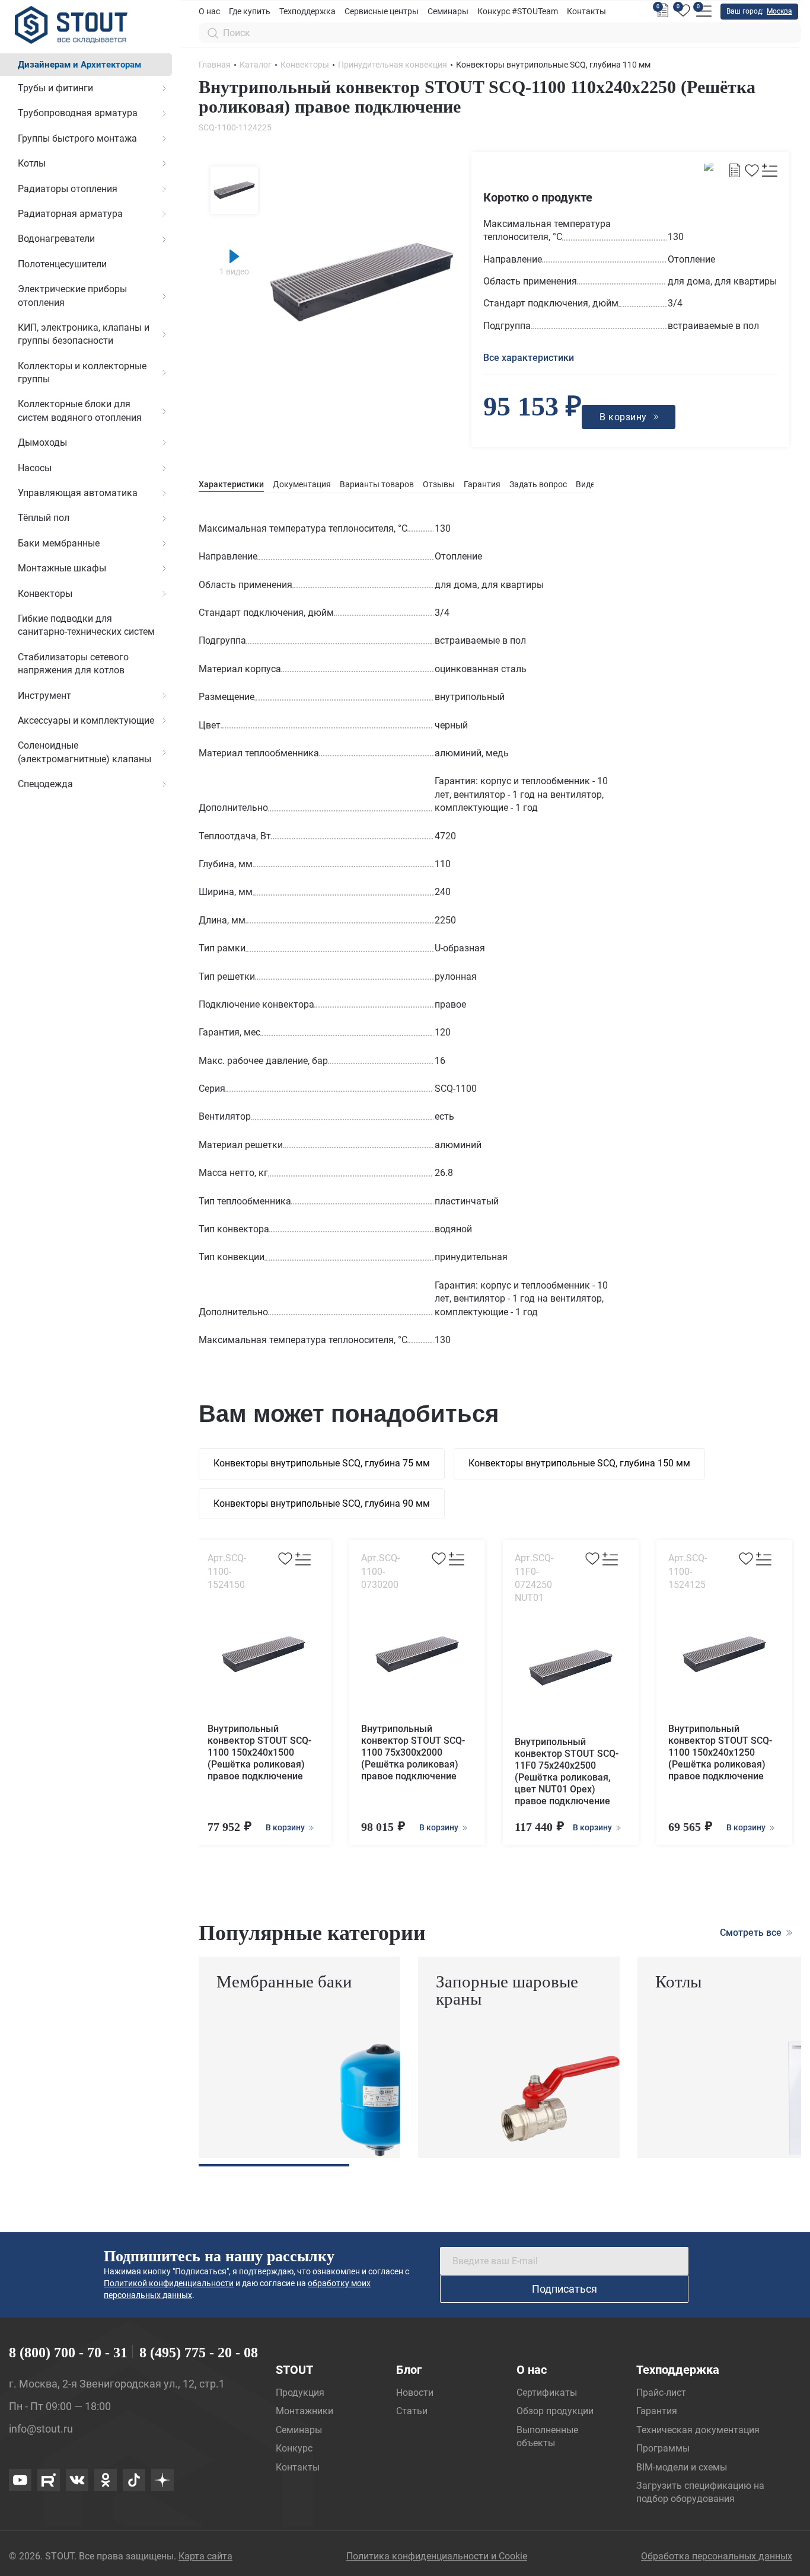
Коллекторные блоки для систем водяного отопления (80, 410)
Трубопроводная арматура (78, 113)
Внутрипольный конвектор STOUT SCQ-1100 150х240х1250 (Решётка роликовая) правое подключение (720, 1752)
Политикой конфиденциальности (169, 2283)
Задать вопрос (538, 484)
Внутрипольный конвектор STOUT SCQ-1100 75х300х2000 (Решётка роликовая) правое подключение (413, 1752)
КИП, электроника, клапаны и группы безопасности (84, 334)
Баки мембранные (59, 543)
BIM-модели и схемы (682, 2467)
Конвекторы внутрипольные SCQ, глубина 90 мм (322, 1503)
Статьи (412, 2411)
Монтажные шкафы (62, 568)
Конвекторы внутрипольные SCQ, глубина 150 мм (579, 1463)
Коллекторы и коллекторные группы (82, 373)
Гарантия (482, 484)
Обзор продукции (555, 2411)
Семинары (448, 11)
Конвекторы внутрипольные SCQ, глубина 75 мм (322, 1463)
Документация (302, 484)
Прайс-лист (661, 2393)
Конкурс (294, 2448)
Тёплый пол (44, 518)
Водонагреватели (56, 239)
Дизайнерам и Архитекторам (79, 65)
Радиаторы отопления (68, 189)
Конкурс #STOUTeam (518, 11)
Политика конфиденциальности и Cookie (437, 2556)
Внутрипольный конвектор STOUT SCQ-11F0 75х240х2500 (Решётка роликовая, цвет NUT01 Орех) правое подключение (567, 1771)
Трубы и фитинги (55, 88)
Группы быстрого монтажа (77, 138)
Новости (415, 2393)
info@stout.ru (41, 2429)
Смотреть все (752, 1933)
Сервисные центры (382, 11)
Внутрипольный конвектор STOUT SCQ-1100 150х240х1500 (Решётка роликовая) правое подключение (259, 1752)
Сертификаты (547, 2393)
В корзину (286, 1827)
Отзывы (439, 484)
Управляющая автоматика (78, 493)
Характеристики (231, 484)
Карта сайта (205, 2556)
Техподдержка (307, 11)
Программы (663, 2448)
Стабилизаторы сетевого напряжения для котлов (73, 664)
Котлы (32, 163)
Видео (588, 484)
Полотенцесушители (62, 264)
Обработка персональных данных (717, 2556)
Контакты (586, 11)
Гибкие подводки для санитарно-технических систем (86, 625)
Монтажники (304, 2411)
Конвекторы (45, 594)
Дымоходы (42, 442)
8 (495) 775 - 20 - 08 (199, 2353)
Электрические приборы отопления (72, 295)
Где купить (250, 11)
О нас (209, 11)
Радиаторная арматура (70, 214)
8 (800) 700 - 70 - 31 (68, 2353)
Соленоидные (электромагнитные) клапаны (84, 752)
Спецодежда (45, 784)
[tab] (231, 485)
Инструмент (44, 696)
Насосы (35, 468)
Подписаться (565, 2289)
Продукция (300, 2393)
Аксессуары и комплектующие (86, 720)
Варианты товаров (377, 484)
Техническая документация (698, 2430)
